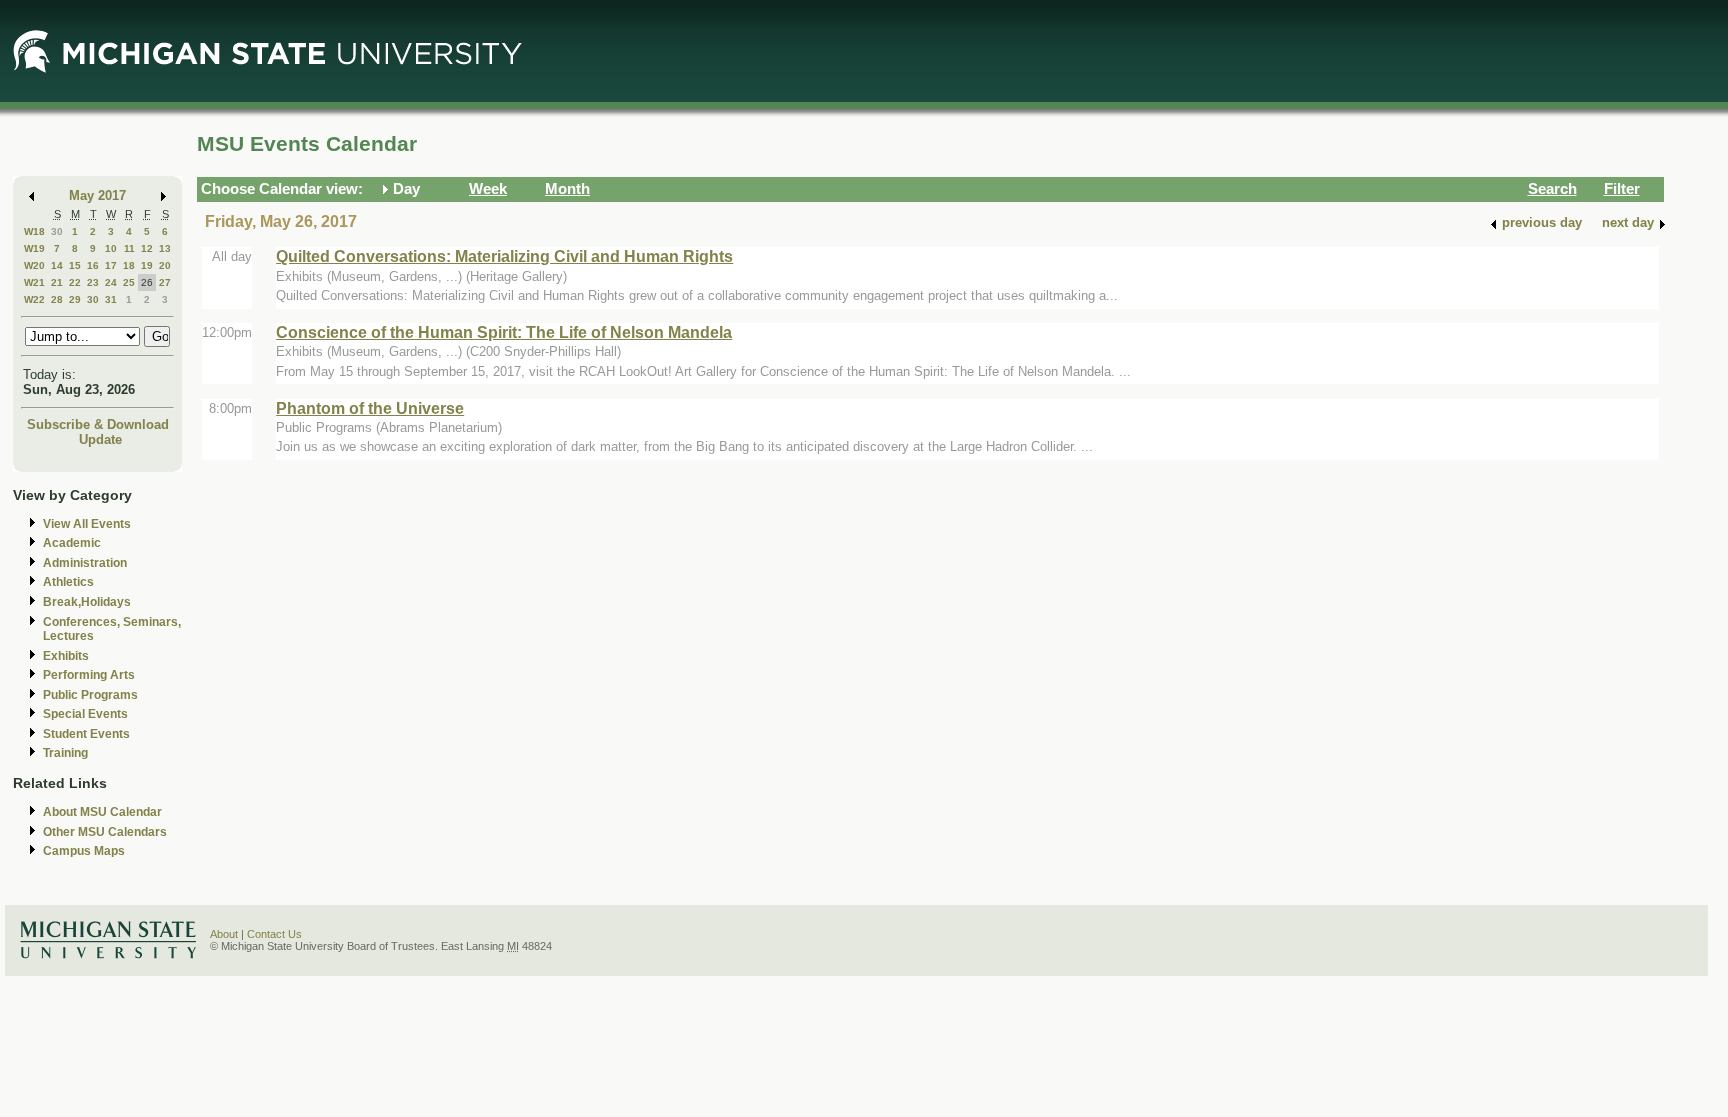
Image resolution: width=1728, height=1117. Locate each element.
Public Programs (90, 695)
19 (147, 265)
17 (111, 265)
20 (165, 265)
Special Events (85, 714)
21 (57, 282)
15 (75, 265)
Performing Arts (89, 675)
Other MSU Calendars (105, 832)
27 (165, 282)
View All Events (87, 524)
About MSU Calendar (102, 812)
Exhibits (66, 656)
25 (129, 282)
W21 (34, 282)
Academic (72, 543)
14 (57, 265)
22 (75, 282)
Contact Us (274, 934)
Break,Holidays (87, 602)
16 (93, 265)
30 (57, 231)
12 (147, 248)
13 (165, 248)
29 (75, 299)
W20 (34, 265)
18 (129, 265)
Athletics (68, 582)
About (224, 934)
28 (57, 299)
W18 (34, 231)
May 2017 (97, 195)
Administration (85, 563)
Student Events (86, 734)
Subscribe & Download (98, 424)
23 (93, 282)
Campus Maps (84, 851)
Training (65, 753)
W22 (34, 299)
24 (111, 282)
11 (129, 248)
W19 (34, 248)
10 (111, 248)
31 (111, 299)
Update (100, 439)
